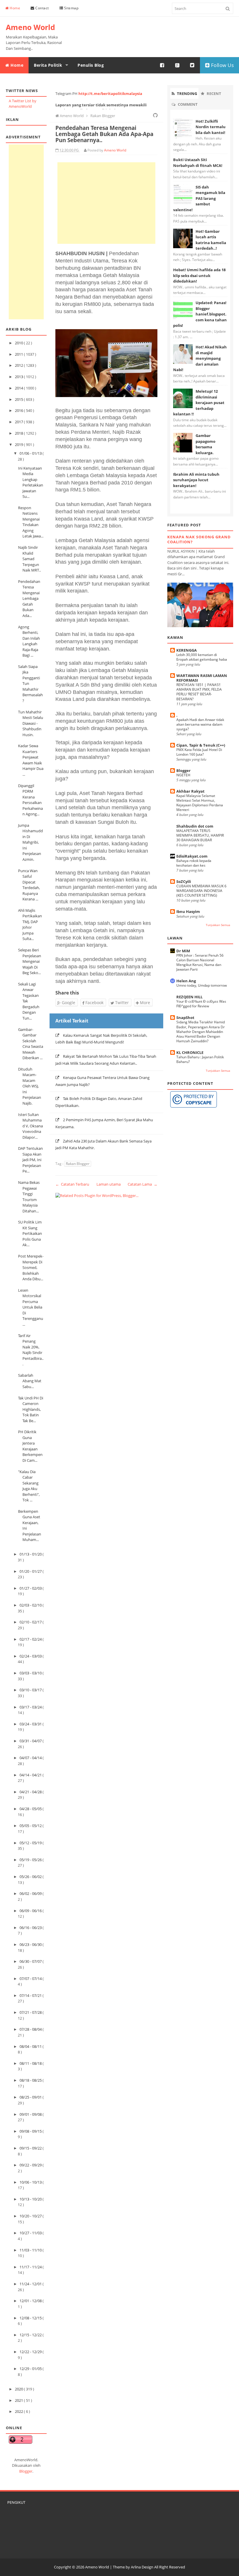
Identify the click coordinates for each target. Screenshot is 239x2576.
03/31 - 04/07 (31, 1741)
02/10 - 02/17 (31, 1622)
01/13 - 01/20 (31, 1554)
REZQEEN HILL (189, 997)
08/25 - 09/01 (31, 2097)
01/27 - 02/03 (31, 1588)
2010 (19, 343)
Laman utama (109, 1184)
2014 (19, 388)
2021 (19, 2400)
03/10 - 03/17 (31, 1690)
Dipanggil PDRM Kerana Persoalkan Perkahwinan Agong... (30, 800)
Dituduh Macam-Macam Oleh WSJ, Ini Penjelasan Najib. (30, 1086)
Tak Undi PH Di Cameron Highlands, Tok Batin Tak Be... (31, 1409)
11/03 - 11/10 (31, 2250)
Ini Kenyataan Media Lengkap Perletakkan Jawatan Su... (31, 482)
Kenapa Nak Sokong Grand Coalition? (199, 539)
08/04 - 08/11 (31, 2046)
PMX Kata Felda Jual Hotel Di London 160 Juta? (199, 752)
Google (68, 1003)
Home (15, 8)
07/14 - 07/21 (31, 1995)
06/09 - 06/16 (31, 1911)
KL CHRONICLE (190, 1052)
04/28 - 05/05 (31, 1809)
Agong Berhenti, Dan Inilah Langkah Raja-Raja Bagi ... (29, 641)
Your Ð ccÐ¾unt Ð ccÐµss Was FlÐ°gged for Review (201, 1004)
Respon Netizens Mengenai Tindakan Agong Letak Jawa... (31, 522)
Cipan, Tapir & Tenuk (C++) (201, 745)
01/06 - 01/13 (31, 453)
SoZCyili (184, 881)
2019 (19, 445)
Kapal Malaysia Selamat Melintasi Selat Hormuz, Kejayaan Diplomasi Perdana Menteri (200, 803)
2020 (19, 2389)
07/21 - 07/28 (31, 2012)
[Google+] (178, 65)
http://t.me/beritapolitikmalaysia (110, 94)
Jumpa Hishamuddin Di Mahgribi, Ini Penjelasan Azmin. (30, 842)
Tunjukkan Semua (218, 925)
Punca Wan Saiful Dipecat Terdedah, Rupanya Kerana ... (29, 885)
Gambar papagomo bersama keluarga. (205, 444)
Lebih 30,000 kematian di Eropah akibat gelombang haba (202, 657)
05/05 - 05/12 (31, 1826)
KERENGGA (187, 650)
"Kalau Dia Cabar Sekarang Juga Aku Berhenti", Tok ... (29, 1486)
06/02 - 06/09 (31, 1893)
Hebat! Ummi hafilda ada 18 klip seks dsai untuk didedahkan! (199, 275)
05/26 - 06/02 (31, 1877)
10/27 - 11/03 (31, 2233)
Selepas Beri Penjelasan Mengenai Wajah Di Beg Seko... (30, 961)
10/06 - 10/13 (31, 2182)
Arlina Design (142, 2567)
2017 (19, 422)
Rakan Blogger (78, 1164)
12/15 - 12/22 (31, 2335)
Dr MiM (183, 951)
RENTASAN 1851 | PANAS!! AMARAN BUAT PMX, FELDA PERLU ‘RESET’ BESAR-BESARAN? (199, 692)
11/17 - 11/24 (31, 2267)
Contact (42, 8)
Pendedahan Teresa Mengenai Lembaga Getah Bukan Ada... (29, 598)
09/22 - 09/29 (31, 2165)
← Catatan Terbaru (72, 1184)
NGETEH (183, 775)
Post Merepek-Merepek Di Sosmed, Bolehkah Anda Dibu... (31, 1267)
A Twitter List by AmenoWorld (23, 104)
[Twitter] (192, 65)
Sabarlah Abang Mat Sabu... (30, 1381)
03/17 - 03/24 (31, 1707)
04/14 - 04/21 (31, 1775)
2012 (19, 365)
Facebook (94, 1003)
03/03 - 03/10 (31, 1673)
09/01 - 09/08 (31, 2114)
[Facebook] (162, 65)
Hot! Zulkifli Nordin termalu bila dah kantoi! (211, 127)
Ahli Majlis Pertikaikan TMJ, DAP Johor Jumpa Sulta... (30, 925)
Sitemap (71, 8)
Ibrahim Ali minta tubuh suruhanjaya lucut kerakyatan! (196, 480)
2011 (19, 354)
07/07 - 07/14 (31, 1979)
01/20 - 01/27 (31, 1571)
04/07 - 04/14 (31, 1758)
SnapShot (185, 1018)
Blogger (26, 2471)
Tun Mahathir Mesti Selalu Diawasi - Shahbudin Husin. (31, 723)
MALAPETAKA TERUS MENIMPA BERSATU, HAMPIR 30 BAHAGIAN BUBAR (200, 835)
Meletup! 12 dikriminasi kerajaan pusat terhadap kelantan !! (199, 403)
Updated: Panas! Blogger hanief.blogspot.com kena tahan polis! (200, 314)
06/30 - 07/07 (31, 1961)
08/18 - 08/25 (31, 2080)
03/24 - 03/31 (31, 1724)
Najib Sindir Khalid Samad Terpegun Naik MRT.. (29, 559)
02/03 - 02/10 (31, 1605)
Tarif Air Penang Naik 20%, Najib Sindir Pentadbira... (31, 1350)
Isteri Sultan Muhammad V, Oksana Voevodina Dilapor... (30, 1126)
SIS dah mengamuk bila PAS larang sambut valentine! (199, 198)
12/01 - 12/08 (31, 2301)
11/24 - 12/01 (31, 2284)
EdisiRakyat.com (192, 856)
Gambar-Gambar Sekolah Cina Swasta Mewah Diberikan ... (31, 1044)
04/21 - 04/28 (31, 1792)
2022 (19, 2411)
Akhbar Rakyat (190, 791)
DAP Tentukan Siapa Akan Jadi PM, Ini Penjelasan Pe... (30, 1160)
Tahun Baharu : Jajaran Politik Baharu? (200, 1059)
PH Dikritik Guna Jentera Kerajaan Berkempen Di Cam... (30, 1446)
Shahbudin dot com (195, 826)
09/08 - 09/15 (31, 2131)
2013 (19, 377)
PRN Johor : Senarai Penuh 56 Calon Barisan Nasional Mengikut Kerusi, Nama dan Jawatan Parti (200, 962)
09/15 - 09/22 (31, 2148)
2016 (19, 410)
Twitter (121, 1003)
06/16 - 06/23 (31, 1928)
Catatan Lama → (143, 1184)
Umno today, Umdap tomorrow (202, 985)
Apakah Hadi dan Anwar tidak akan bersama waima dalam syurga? (200, 724)
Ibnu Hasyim (188, 911)
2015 (19, 399)
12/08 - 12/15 (31, 2318)
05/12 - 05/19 (31, 1843)
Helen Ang (186, 981)
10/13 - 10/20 (31, 2199)
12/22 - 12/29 (31, 2352)
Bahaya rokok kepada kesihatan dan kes (194, 863)
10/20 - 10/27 (31, 2216)
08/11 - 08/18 (31, 2063)
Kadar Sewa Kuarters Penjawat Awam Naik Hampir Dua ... (31, 760)
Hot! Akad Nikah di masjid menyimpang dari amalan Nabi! (200, 358)
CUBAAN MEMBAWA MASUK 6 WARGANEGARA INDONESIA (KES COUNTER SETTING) (201, 891)
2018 (19, 433)
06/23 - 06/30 (31, 1944)
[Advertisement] (26, 232)
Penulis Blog (91, 65)
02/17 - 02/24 (31, 1639)
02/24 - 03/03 (31, 1656)
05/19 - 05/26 (31, 1860)
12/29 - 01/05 (31, 2369)
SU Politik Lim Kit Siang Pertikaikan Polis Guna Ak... (30, 1233)
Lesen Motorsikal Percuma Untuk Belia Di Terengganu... (31, 1307)
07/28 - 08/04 (31, 2029)
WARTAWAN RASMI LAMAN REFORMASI (202, 678)
